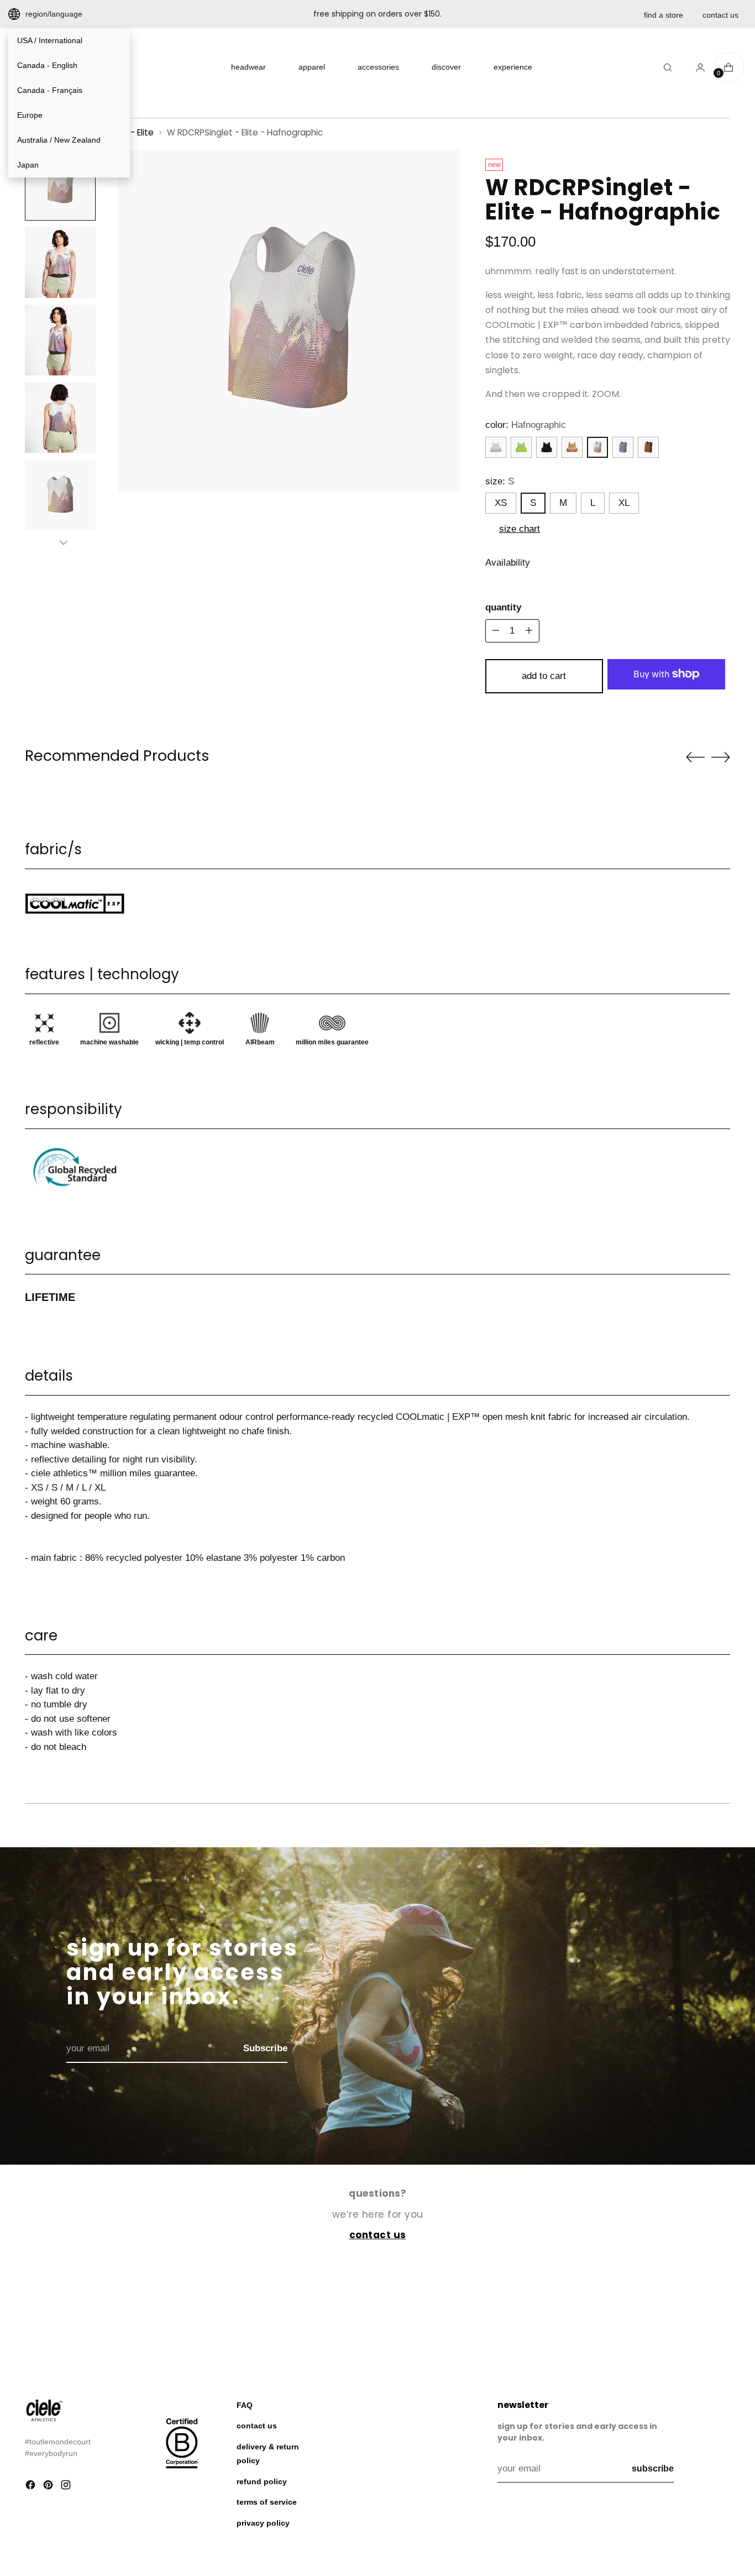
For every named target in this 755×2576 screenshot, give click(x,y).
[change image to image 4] (60, 417)
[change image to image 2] (60, 263)
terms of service (267, 2502)
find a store (664, 15)
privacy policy (263, 2523)
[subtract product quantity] (529, 631)
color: (526, 425)
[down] (64, 542)
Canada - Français (50, 90)
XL (624, 503)
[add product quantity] (496, 631)
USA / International (50, 40)
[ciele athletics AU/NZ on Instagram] (67, 2487)
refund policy (262, 2481)
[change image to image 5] (60, 495)
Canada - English (47, 65)
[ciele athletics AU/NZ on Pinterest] (49, 2487)
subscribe (653, 2468)
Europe (30, 115)
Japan (28, 165)
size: (500, 481)
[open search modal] (668, 67)
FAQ (245, 2405)
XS (501, 503)
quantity (503, 607)
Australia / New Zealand (59, 140)
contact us (720, 15)
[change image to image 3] (60, 340)
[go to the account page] (696, 67)
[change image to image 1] (60, 185)
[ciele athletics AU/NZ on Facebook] (32, 2487)
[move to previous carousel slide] (695, 757)
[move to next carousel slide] (721, 757)
